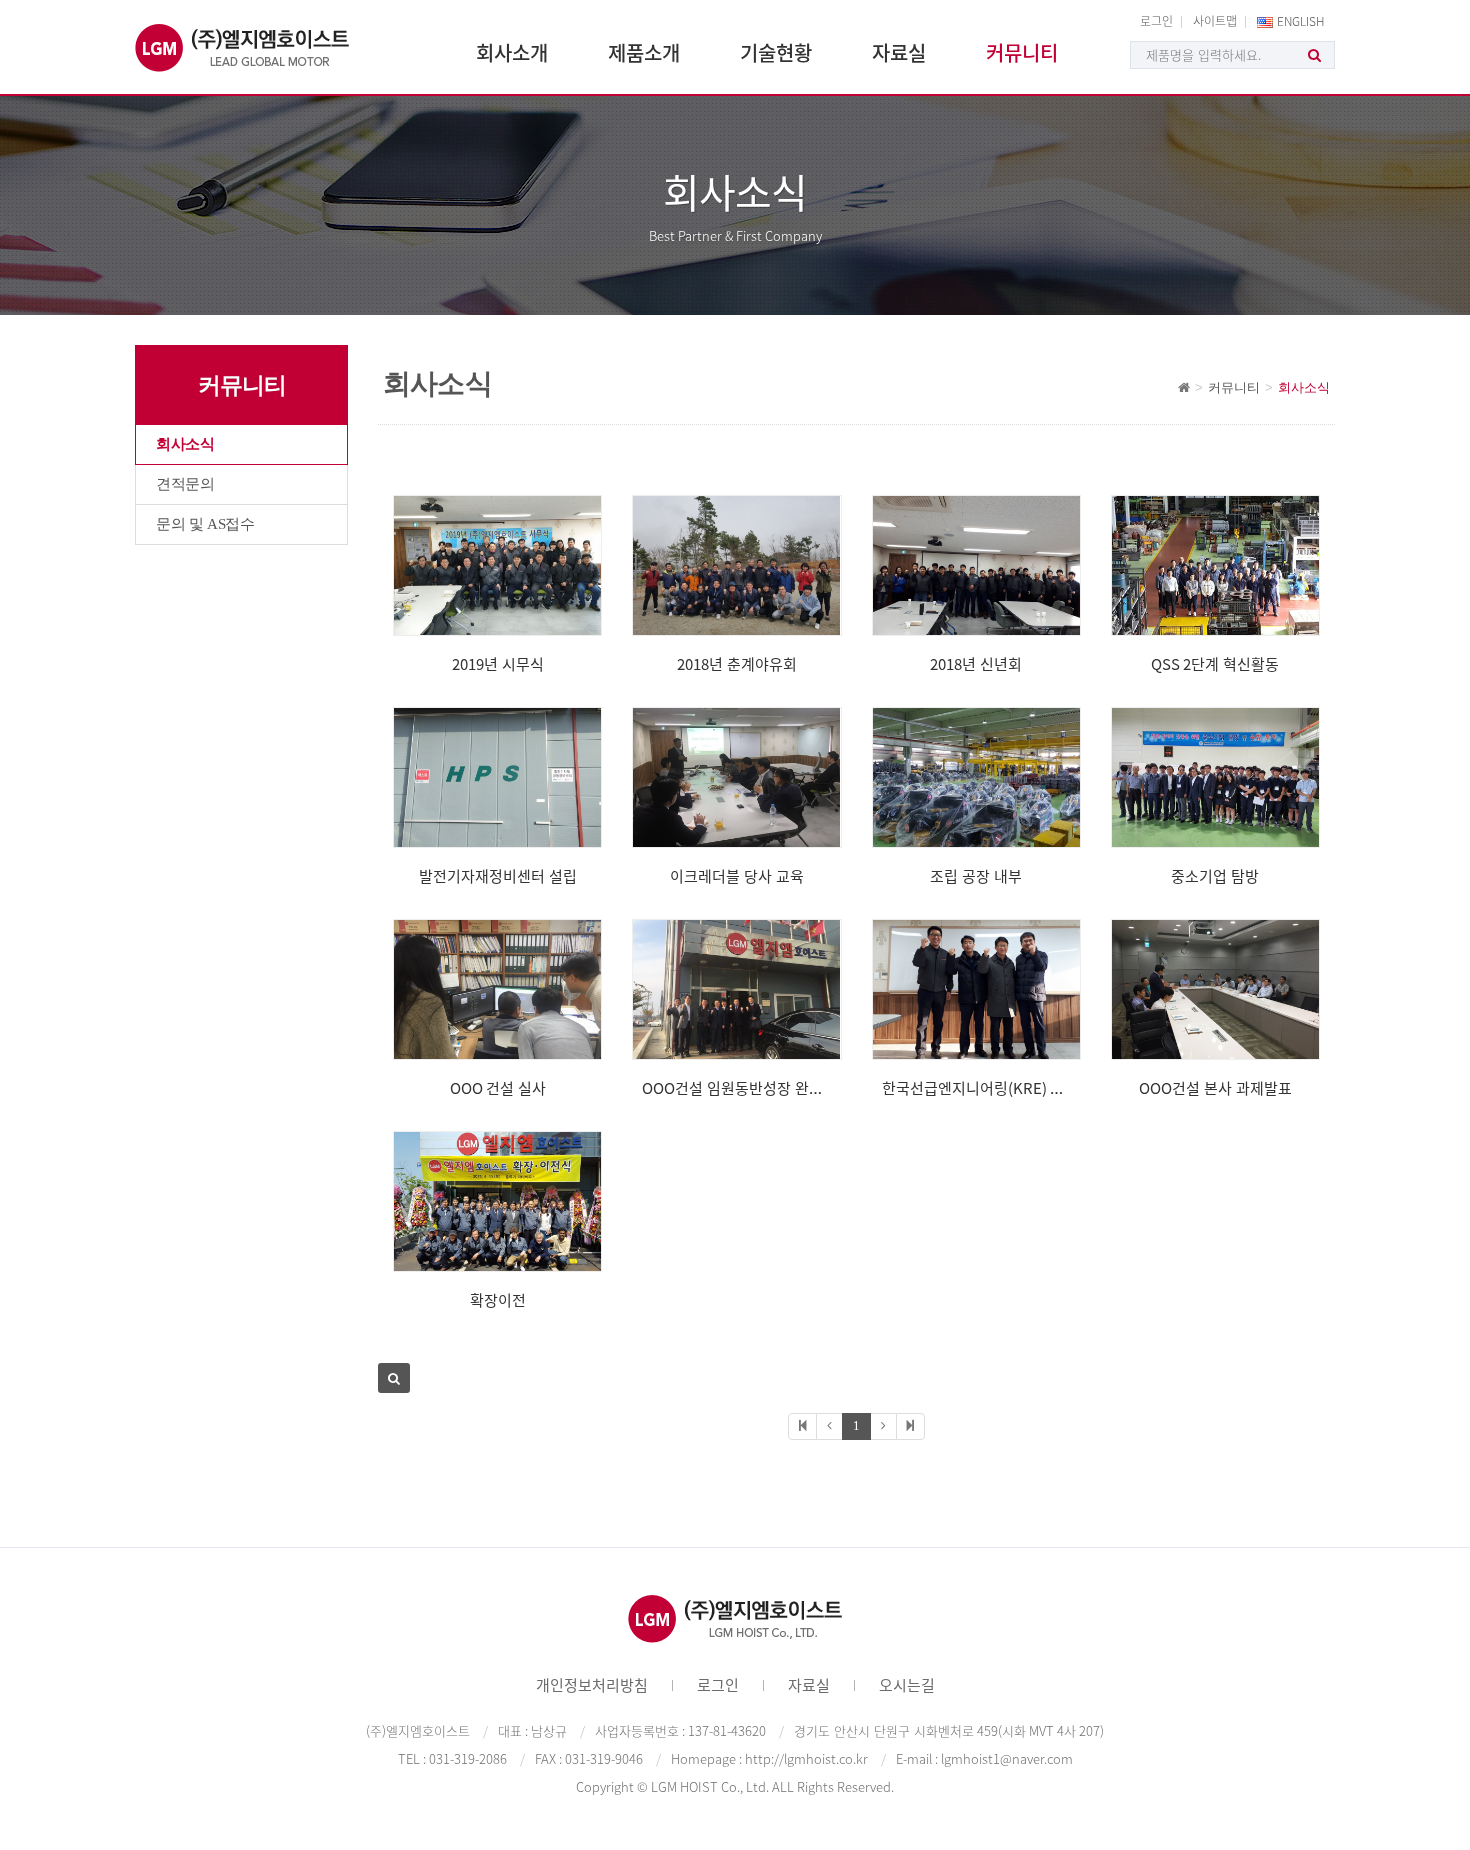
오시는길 (907, 1685)
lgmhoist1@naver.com (1007, 1758)
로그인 (1156, 21)
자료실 (899, 52)
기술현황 (776, 52)
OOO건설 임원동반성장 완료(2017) (753, 1088)
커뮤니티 (1022, 52)
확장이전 (498, 1300)
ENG (1301, 21)
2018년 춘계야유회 (737, 664)
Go (1314, 55)
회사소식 (185, 444)
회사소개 (512, 52)
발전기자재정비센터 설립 (498, 876)
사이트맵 (1215, 21)
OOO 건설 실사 (498, 1088)
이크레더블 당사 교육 (737, 876)
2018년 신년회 (976, 664)
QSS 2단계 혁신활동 (1215, 664)
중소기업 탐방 (1215, 876)
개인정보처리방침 (592, 1685)
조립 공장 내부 (976, 876)
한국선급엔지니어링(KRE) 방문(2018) (1001, 1088)
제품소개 (644, 52)
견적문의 (185, 484)
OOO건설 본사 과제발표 (1215, 1088)
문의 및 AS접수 (205, 524)
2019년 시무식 (498, 664)
